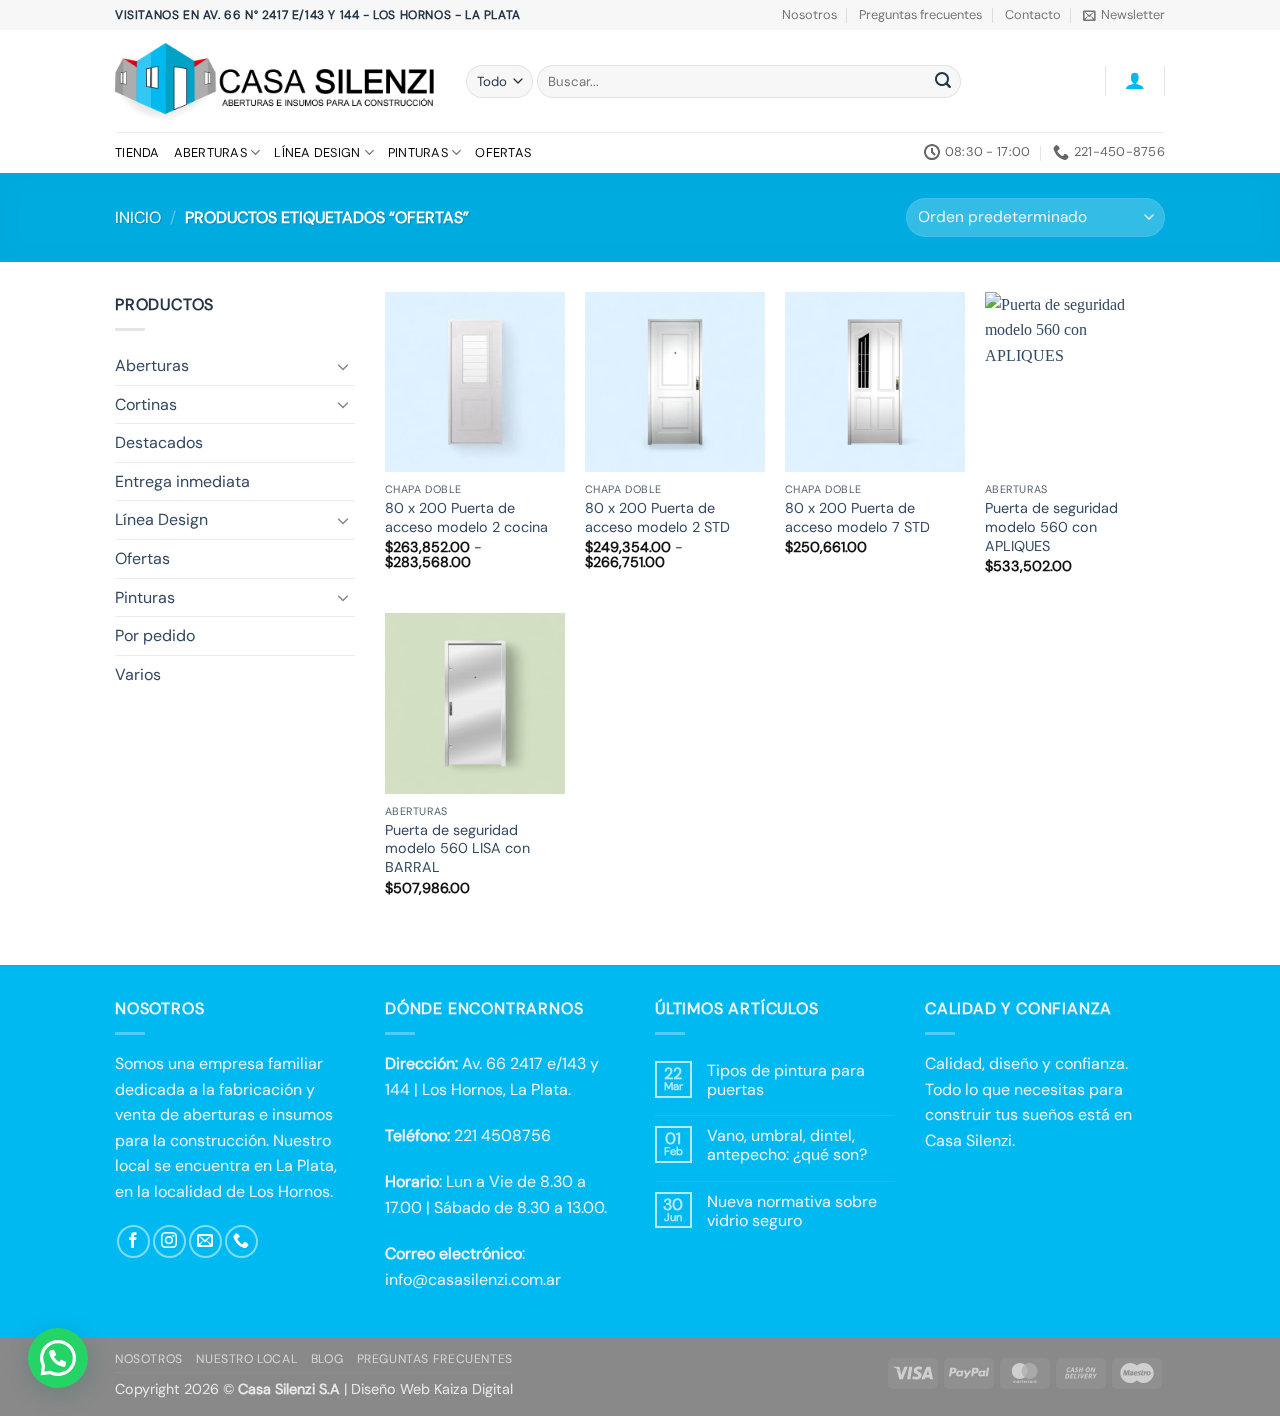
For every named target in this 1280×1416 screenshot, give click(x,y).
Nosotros (809, 14)
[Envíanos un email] (205, 1241)
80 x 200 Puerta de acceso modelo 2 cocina (466, 517)
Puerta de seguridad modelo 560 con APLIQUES (1051, 526)
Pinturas (418, 152)
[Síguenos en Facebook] (133, 1241)
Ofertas (503, 152)
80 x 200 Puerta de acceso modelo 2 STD (657, 517)
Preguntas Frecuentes (435, 1359)
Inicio (138, 217)
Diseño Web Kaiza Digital (432, 1389)
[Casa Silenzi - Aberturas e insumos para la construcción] (275, 81)
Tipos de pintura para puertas (786, 1080)
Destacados (159, 442)
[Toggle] (343, 366)
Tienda (137, 152)
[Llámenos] (241, 1241)
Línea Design (317, 152)
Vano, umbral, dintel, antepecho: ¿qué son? (787, 1145)
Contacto (1033, 14)
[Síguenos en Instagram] (169, 1241)
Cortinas (146, 404)
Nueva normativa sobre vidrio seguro (792, 1211)
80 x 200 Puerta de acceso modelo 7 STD (857, 517)
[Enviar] (943, 82)
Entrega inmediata (182, 481)
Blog (327, 1359)
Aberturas (210, 152)
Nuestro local (246, 1359)
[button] (1124, 15)
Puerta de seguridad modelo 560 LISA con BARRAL (457, 848)
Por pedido (155, 635)
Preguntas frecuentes (920, 14)
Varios (138, 674)
